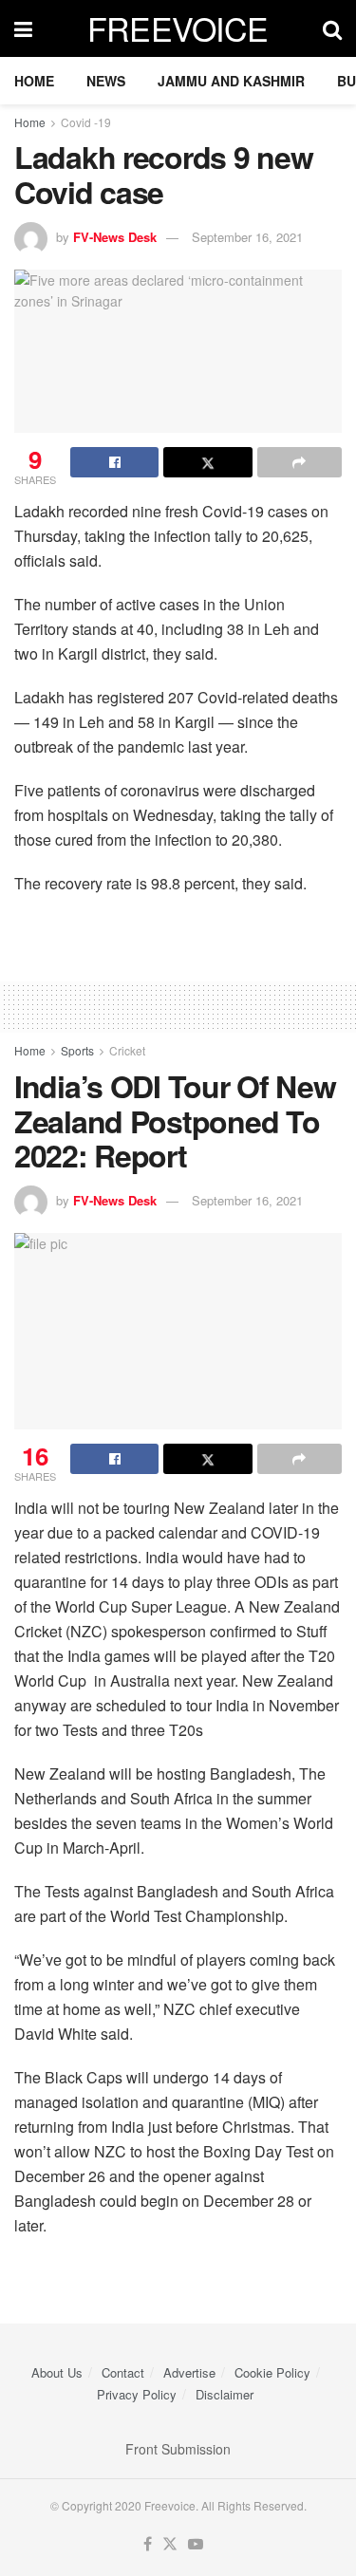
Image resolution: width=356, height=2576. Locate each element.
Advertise (189, 2372)
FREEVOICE (178, 28)
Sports (77, 1050)
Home (34, 81)
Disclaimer (225, 2394)
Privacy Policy (137, 2394)
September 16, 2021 (247, 237)
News (106, 81)
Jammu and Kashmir (231, 81)
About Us (57, 2372)
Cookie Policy (272, 2372)
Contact (123, 2372)
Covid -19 (86, 122)
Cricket (127, 1050)
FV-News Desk (115, 237)
